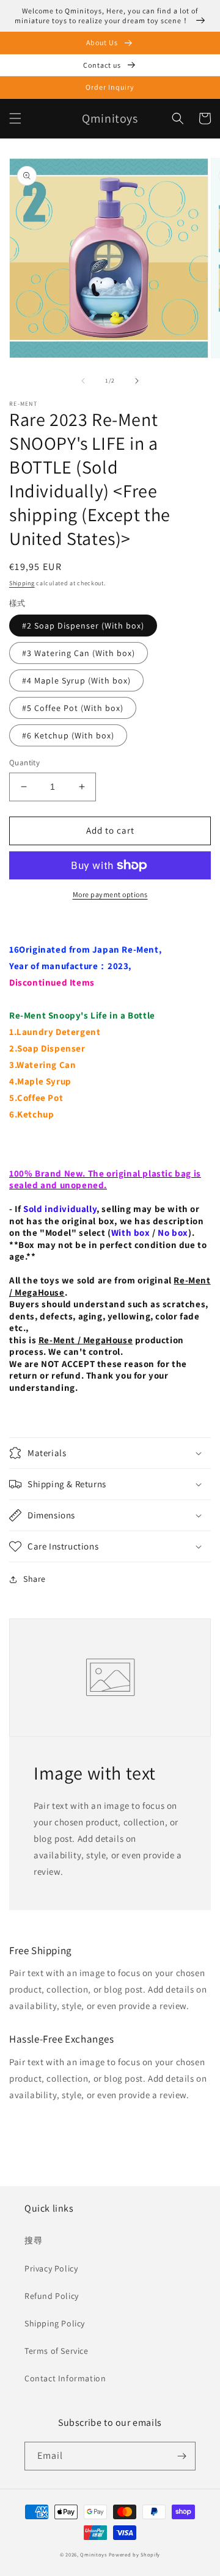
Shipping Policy (55, 2323)
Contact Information (65, 2378)
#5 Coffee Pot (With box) (73, 708)
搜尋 (33, 2240)
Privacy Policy (51, 2268)
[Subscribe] (182, 2456)
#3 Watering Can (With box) (79, 653)
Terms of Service (57, 2351)
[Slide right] (137, 381)
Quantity (24, 763)
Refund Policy (52, 2296)
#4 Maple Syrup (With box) (76, 680)
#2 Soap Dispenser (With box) (83, 626)
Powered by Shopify (135, 2554)
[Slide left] (83, 381)
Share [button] (35, 1579)
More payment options (110, 894)
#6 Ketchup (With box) (68, 735)
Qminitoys (93, 2554)
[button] (15, 118)
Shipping (22, 583)
